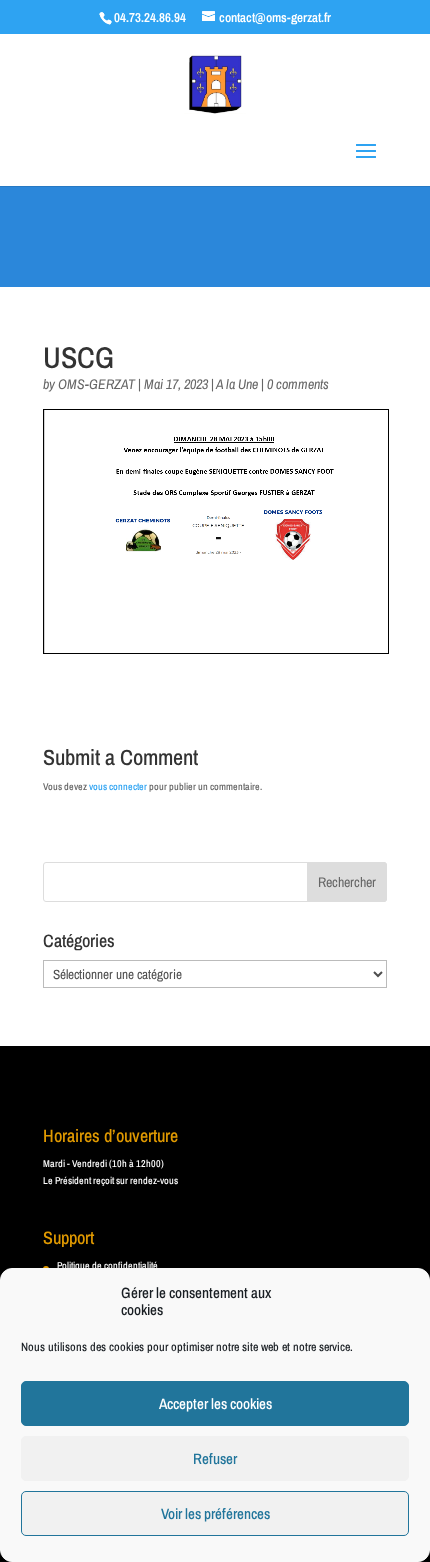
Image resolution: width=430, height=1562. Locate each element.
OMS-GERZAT (96, 384)
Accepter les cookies (215, 1403)
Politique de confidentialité (107, 1265)
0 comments (298, 384)
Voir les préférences (215, 1513)
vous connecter (118, 786)
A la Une (237, 384)
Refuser (215, 1458)
